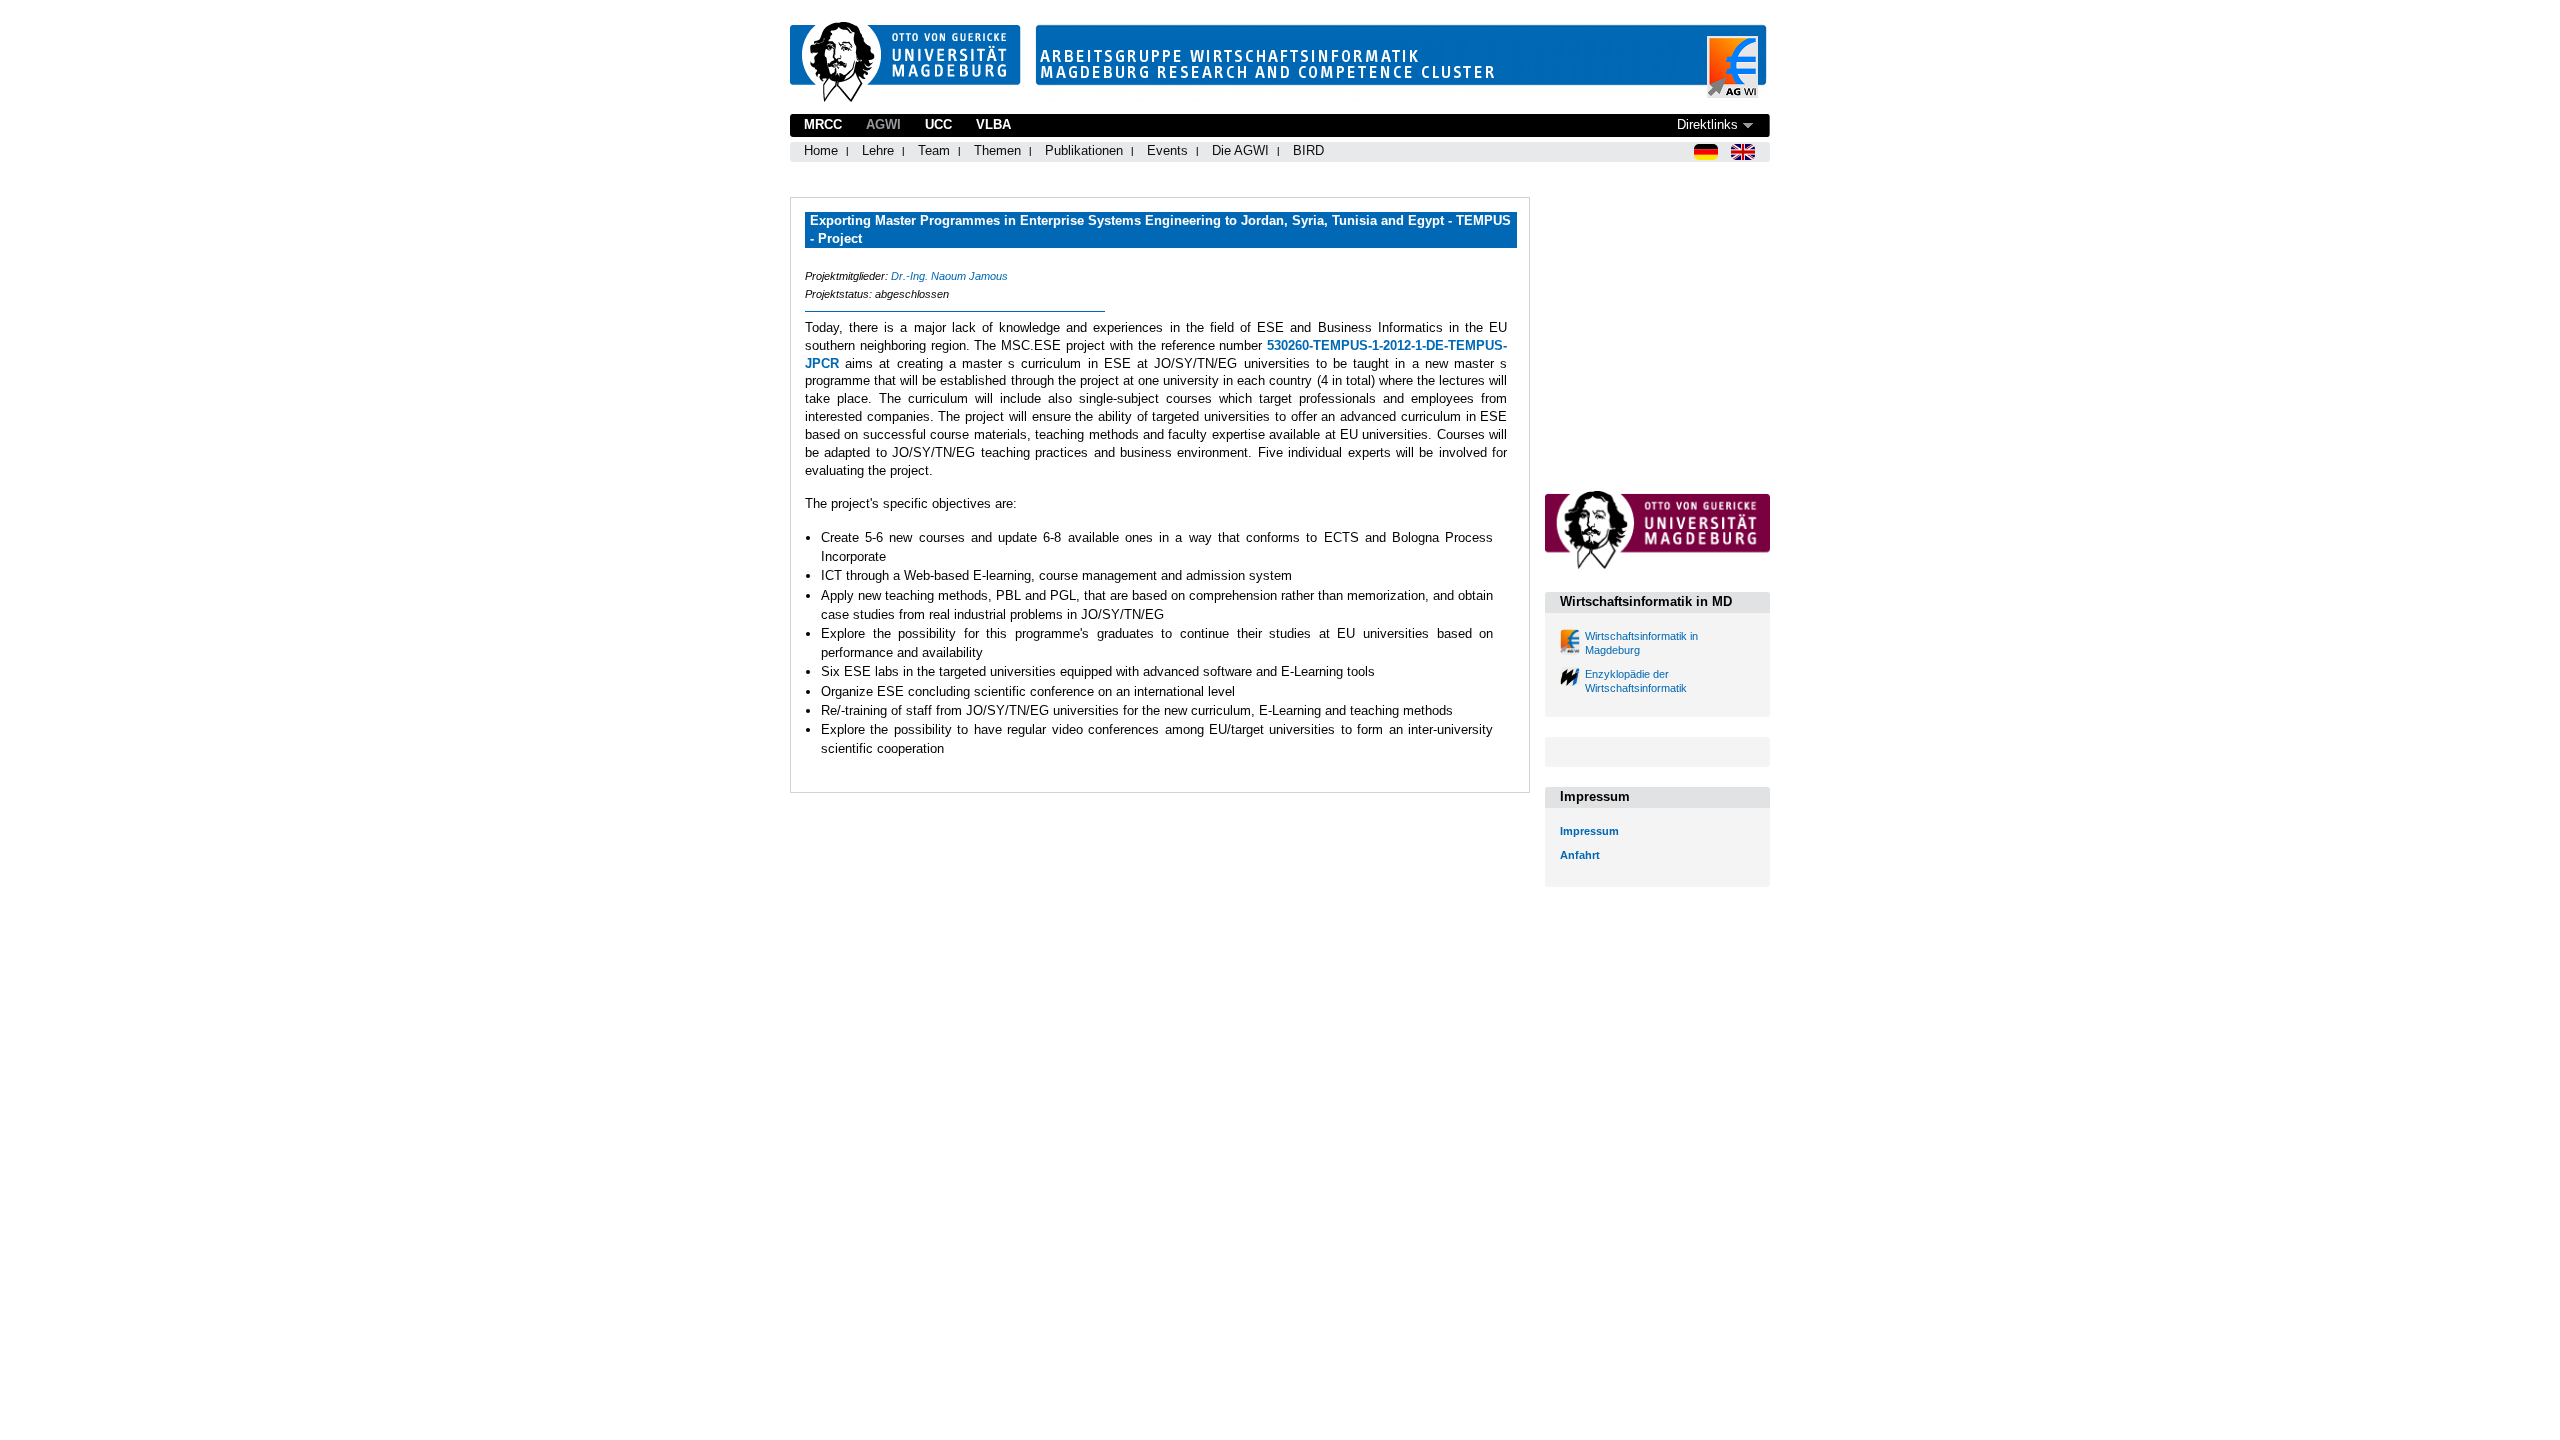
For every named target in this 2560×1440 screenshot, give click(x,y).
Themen (997, 150)
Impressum (1589, 831)
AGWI (883, 124)
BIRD (1308, 150)
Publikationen (1084, 150)
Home (821, 150)
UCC (938, 124)
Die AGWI (1240, 150)
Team (934, 150)
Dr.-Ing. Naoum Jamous (949, 276)
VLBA (993, 124)
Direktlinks (1707, 124)
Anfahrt (1580, 855)
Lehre (878, 150)
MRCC (823, 124)
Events (1167, 150)
